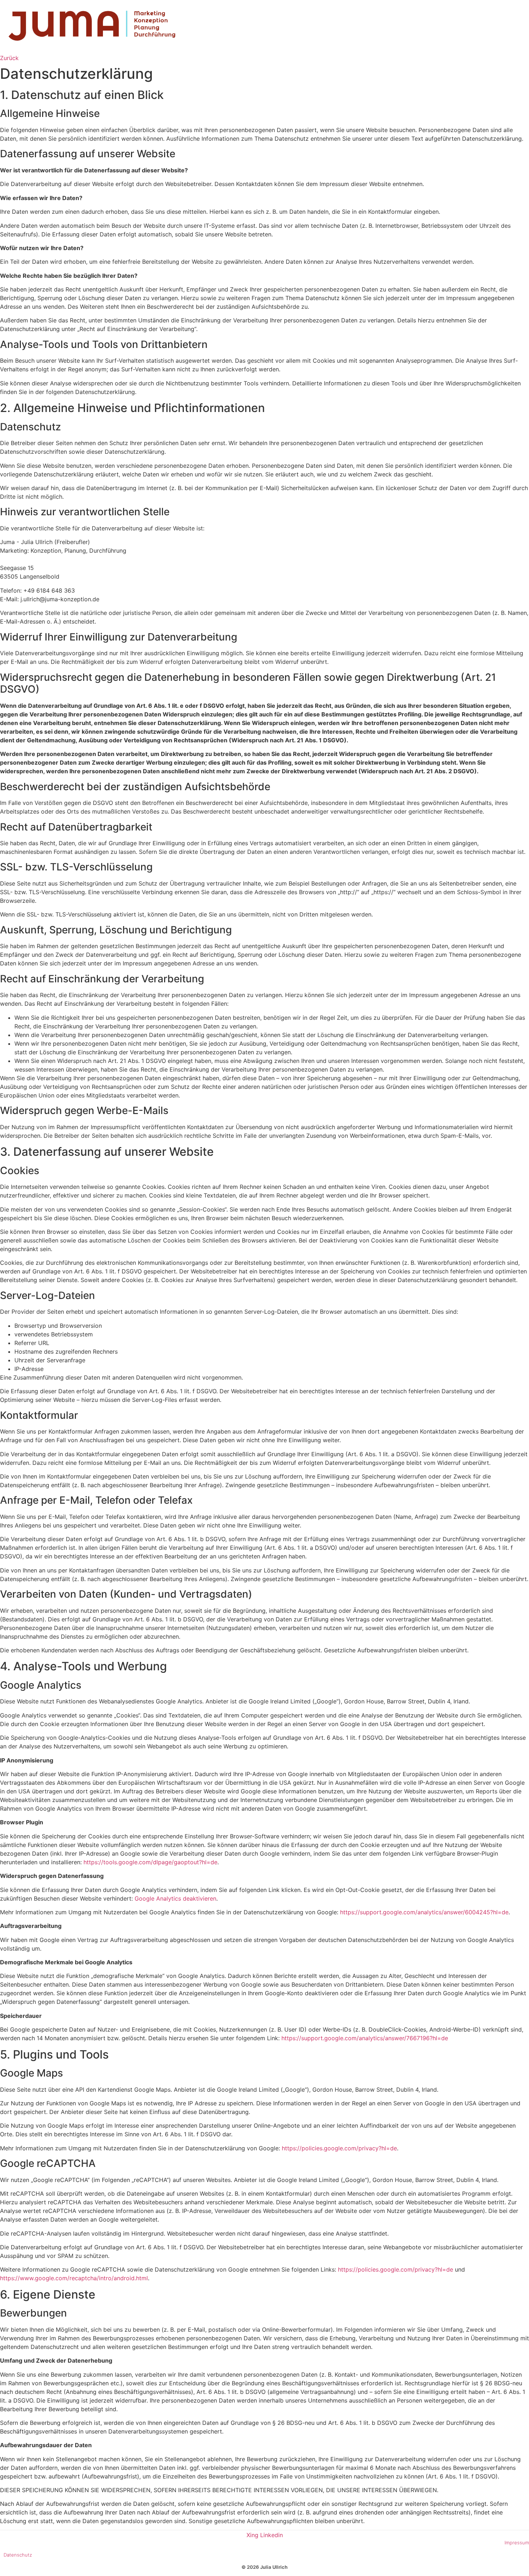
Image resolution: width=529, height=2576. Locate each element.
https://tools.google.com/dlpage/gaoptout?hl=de (150, 1862)
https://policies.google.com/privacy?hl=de (339, 2148)
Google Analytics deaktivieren (175, 1898)
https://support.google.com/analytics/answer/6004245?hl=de (424, 1912)
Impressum (517, 2543)
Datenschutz (18, 2555)
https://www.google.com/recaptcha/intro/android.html (74, 2278)
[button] (9, 58)
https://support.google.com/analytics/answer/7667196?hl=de (365, 2038)
